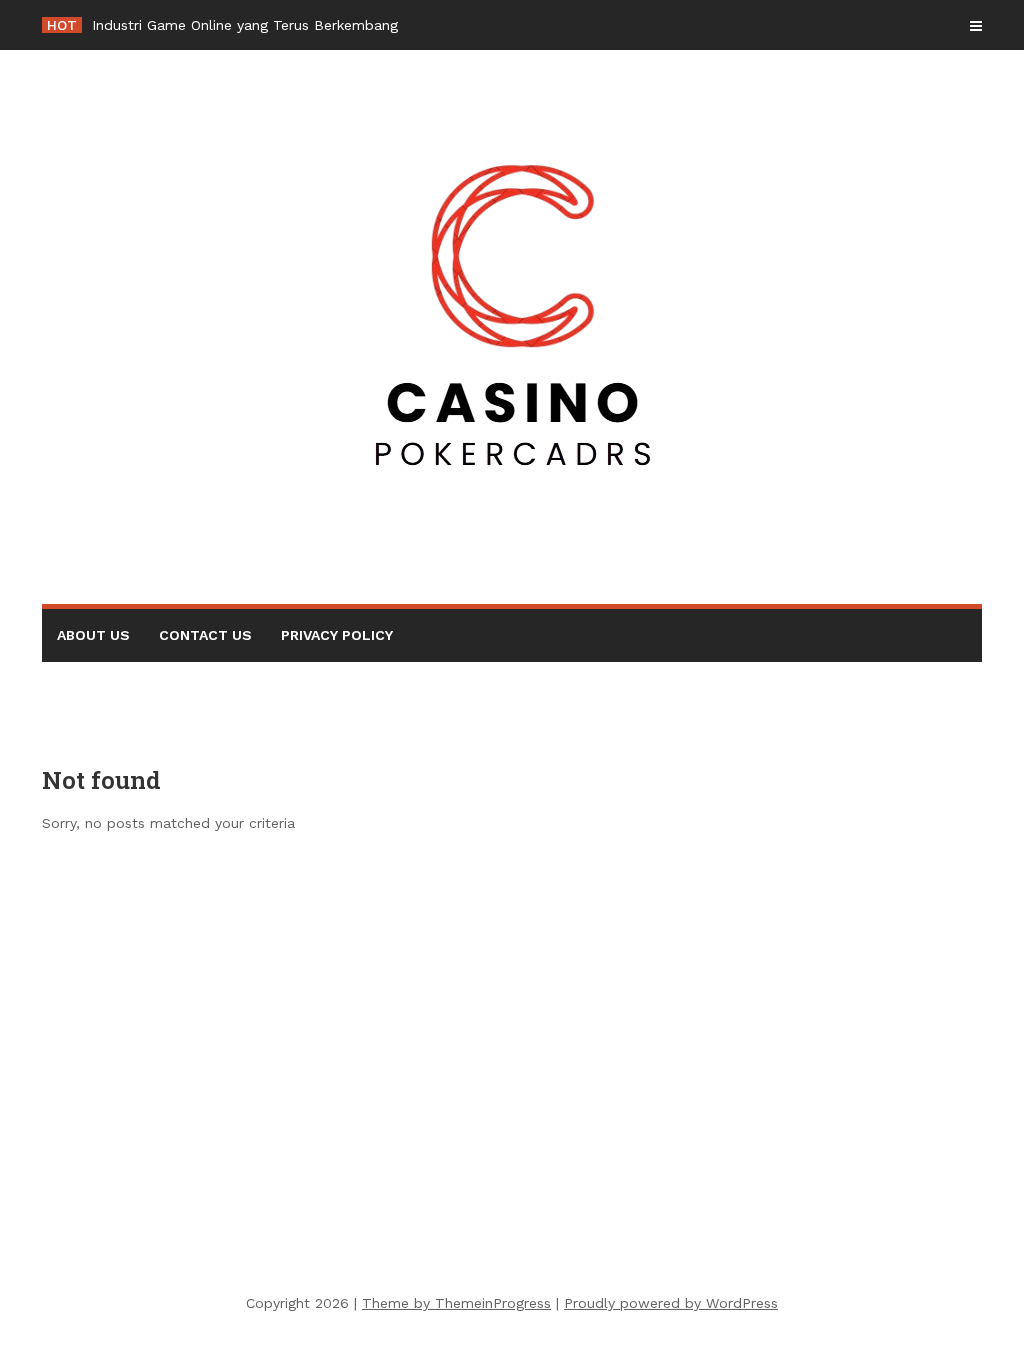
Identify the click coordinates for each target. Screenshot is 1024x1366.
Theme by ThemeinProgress (456, 1303)
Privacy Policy (337, 635)
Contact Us (205, 635)
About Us (93, 635)
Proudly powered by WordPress (671, 1303)
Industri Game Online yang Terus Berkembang (245, 25)
